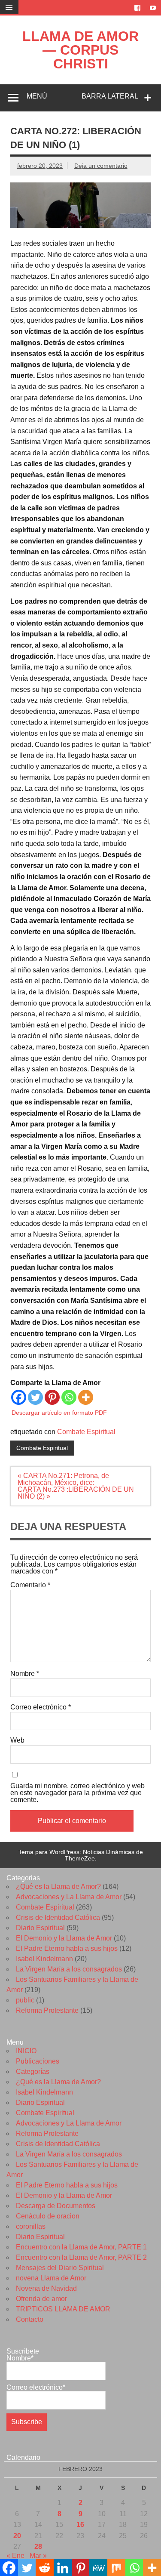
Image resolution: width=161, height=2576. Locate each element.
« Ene (15, 2556)
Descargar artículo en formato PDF (59, 1413)
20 (17, 2536)
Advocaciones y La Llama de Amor (69, 1897)
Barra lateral (110, 96)
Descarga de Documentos (56, 2206)
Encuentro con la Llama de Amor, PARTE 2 (81, 2257)
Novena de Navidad (46, 2288)
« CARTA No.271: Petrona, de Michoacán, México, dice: (63, 1479)
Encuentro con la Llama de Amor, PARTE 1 (81, 2247)
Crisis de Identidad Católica (58, 1917)
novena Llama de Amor (51, 2278)
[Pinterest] (52, 1397)
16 (80, 2525)
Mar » (38, 2556)
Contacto (30, 2319)
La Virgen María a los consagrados (69, 1969)
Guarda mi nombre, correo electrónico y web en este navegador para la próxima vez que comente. (77, 1793)
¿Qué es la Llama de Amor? (58, 1886)
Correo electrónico (41, 1707)
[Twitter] (35, 1397)
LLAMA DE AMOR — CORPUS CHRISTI (80, 50)
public (25, 2000)
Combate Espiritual (86, 1432)
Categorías (33, 2072)
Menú (37, 96)
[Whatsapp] (69, 1397)
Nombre (25, 1674)
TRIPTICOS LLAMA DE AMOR (63, 2309)
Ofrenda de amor (41, 2299)
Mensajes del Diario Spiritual (60, 2268)
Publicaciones (38, 2061)
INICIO (26, 2051)
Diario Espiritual (40, 1928)
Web (17, 1740)
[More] (86, 1397)
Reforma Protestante (47, 2010)
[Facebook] (19, 1397)
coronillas (31, 2226)
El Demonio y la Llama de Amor (64, 1938)
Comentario (30, 1585)
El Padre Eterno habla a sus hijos (67, 1948)
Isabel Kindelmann (44, 1959)
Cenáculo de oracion (48, 2216)
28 (38, 2547)
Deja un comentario (101, 166)
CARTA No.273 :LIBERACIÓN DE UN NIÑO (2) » (76, 1493)
